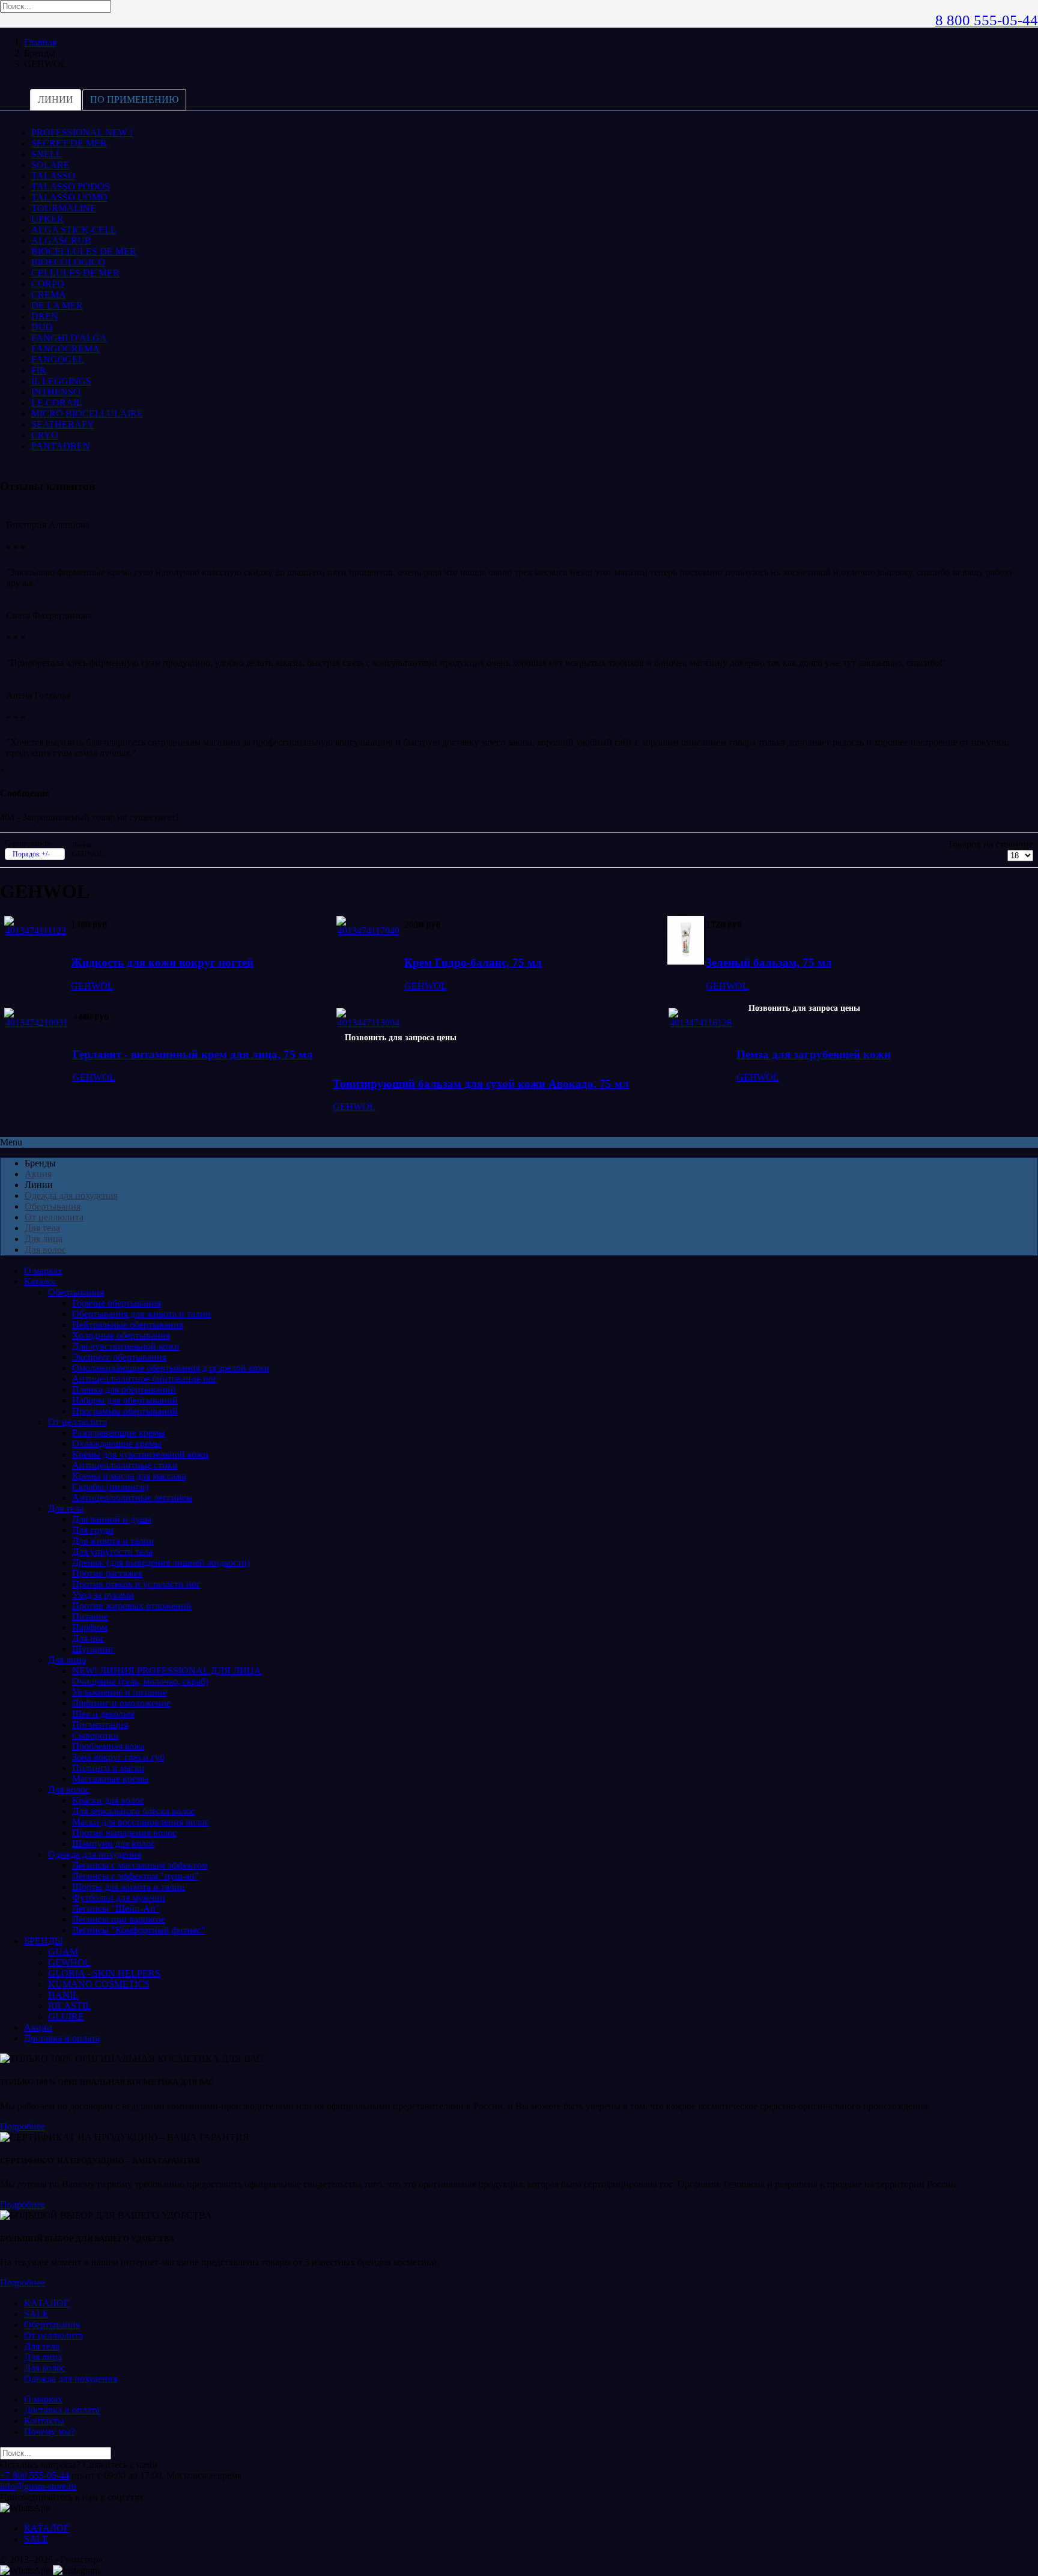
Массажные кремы (111, 1779)
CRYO (45, 435)
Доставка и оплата (62, 2038)
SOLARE (50, 165)
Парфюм (90, 1627)
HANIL (63, 1995)
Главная (40, 42)
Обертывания (53, 1206)
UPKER (47, 219)
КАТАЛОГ (47, 2303)
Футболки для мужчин (119, 1898)
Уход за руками (103, 1595)
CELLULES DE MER (75, 273)
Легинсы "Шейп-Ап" (116, 1908)
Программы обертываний (125, 1411)
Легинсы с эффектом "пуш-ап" (135, 1876)
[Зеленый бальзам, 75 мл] (686, 961)
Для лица (44, 1239)
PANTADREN (61, 446)
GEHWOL (92, 986)
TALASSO (53, 176)
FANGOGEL (58, 359)
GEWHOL (69, 1962)
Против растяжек (108, 1573)
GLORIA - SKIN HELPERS (104, 1973)
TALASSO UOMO (69, 197)
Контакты (44, 2421)
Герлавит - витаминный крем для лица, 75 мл (193, 1054)
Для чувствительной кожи (126, 1346)
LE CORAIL (57, 403)
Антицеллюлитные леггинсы (132, 1498)
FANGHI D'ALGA (69, 338)
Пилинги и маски (108, 1768)
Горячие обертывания (117, 1303)
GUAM (63, 1952)
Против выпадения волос (124, 1833)
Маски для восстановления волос (141, 1822)
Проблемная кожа (108, 1746)
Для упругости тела (112, 1552)
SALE (36, 2314)
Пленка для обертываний (124, 1390)
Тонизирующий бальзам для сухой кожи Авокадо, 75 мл (481, 1084)
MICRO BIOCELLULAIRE (87, 414)
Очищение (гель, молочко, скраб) (140, 1681)
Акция (38, 1174)
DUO (42, 327)
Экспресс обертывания (119, 1357)
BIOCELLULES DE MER (84, 251)
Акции (38, 2027)
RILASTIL (70, 2006)
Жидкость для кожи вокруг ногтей (162, 962)
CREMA (49, 295)
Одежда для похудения (71, 1196)
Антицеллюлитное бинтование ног (145, 1379)
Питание (90, 1617)
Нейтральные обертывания (128, 1325)
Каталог (41, 1281)
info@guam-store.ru (38, 2486)
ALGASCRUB (61, 241)
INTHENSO (56, 392)
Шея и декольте (104, 1714)
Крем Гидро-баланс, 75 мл (473, 962)
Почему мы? (50, 2432)
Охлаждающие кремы (117, 1444)
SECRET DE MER (69, 143)
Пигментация (100, 1725)
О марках (43, 1271)
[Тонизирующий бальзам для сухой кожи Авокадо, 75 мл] (369, 1023)
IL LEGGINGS (61, 381)
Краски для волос (108, 1800)
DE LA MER (57, 305)
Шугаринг (93, 1649)
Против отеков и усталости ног (136, 1584)
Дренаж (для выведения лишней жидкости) (161, 1562)
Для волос (45, 1250)
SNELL (47, 154)
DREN (45, 316)
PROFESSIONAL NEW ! (82, 132)
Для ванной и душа (112, 1519)
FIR (39, 370)
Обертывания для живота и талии (141, 1314)
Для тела (42, 1228)
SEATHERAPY (63, 424)
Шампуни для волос (114, 1844)
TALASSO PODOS (71, 186)
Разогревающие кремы (119, 1433)
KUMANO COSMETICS (99, 1984)
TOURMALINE (64, 208)
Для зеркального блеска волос (134, 1811)
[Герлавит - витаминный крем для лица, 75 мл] (37, 1023)
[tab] (56, 100)
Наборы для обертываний (125, 1400)
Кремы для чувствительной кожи (140, 1454)
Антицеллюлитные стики (125, 1465)
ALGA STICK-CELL (74, 230)
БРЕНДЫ (44, 1941)
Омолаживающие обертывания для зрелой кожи (171, 1368)
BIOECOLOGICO (68, 262)
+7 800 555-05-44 (35, 2475)
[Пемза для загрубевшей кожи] (701, 1023)
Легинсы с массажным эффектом (140, 1865)
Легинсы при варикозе (119, 1919)
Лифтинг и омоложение (121, 1703)
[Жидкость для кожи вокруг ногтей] (36, 931)
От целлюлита (54, 1217)
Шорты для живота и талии (129, 1887)
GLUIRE (66, 2017)
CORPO (48, 284)
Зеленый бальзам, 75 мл (769, 962)
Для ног (88, 1638)
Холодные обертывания (121, 1335)
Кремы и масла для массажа (129, 1476)
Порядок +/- (31, 854)
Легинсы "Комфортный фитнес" (139, 1930)
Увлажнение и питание (120, 1692)
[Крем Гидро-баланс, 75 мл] (369, 931)
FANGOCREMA (65, 349)
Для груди (93, 1530)
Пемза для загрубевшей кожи (814, 1054)
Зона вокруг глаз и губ (118, 1757)
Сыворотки (96, 1735)
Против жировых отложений (132, 1606)
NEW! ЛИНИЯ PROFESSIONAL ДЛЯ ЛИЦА (167, 1671)
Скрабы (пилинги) (110, 1487)
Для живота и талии (113, 1541)
